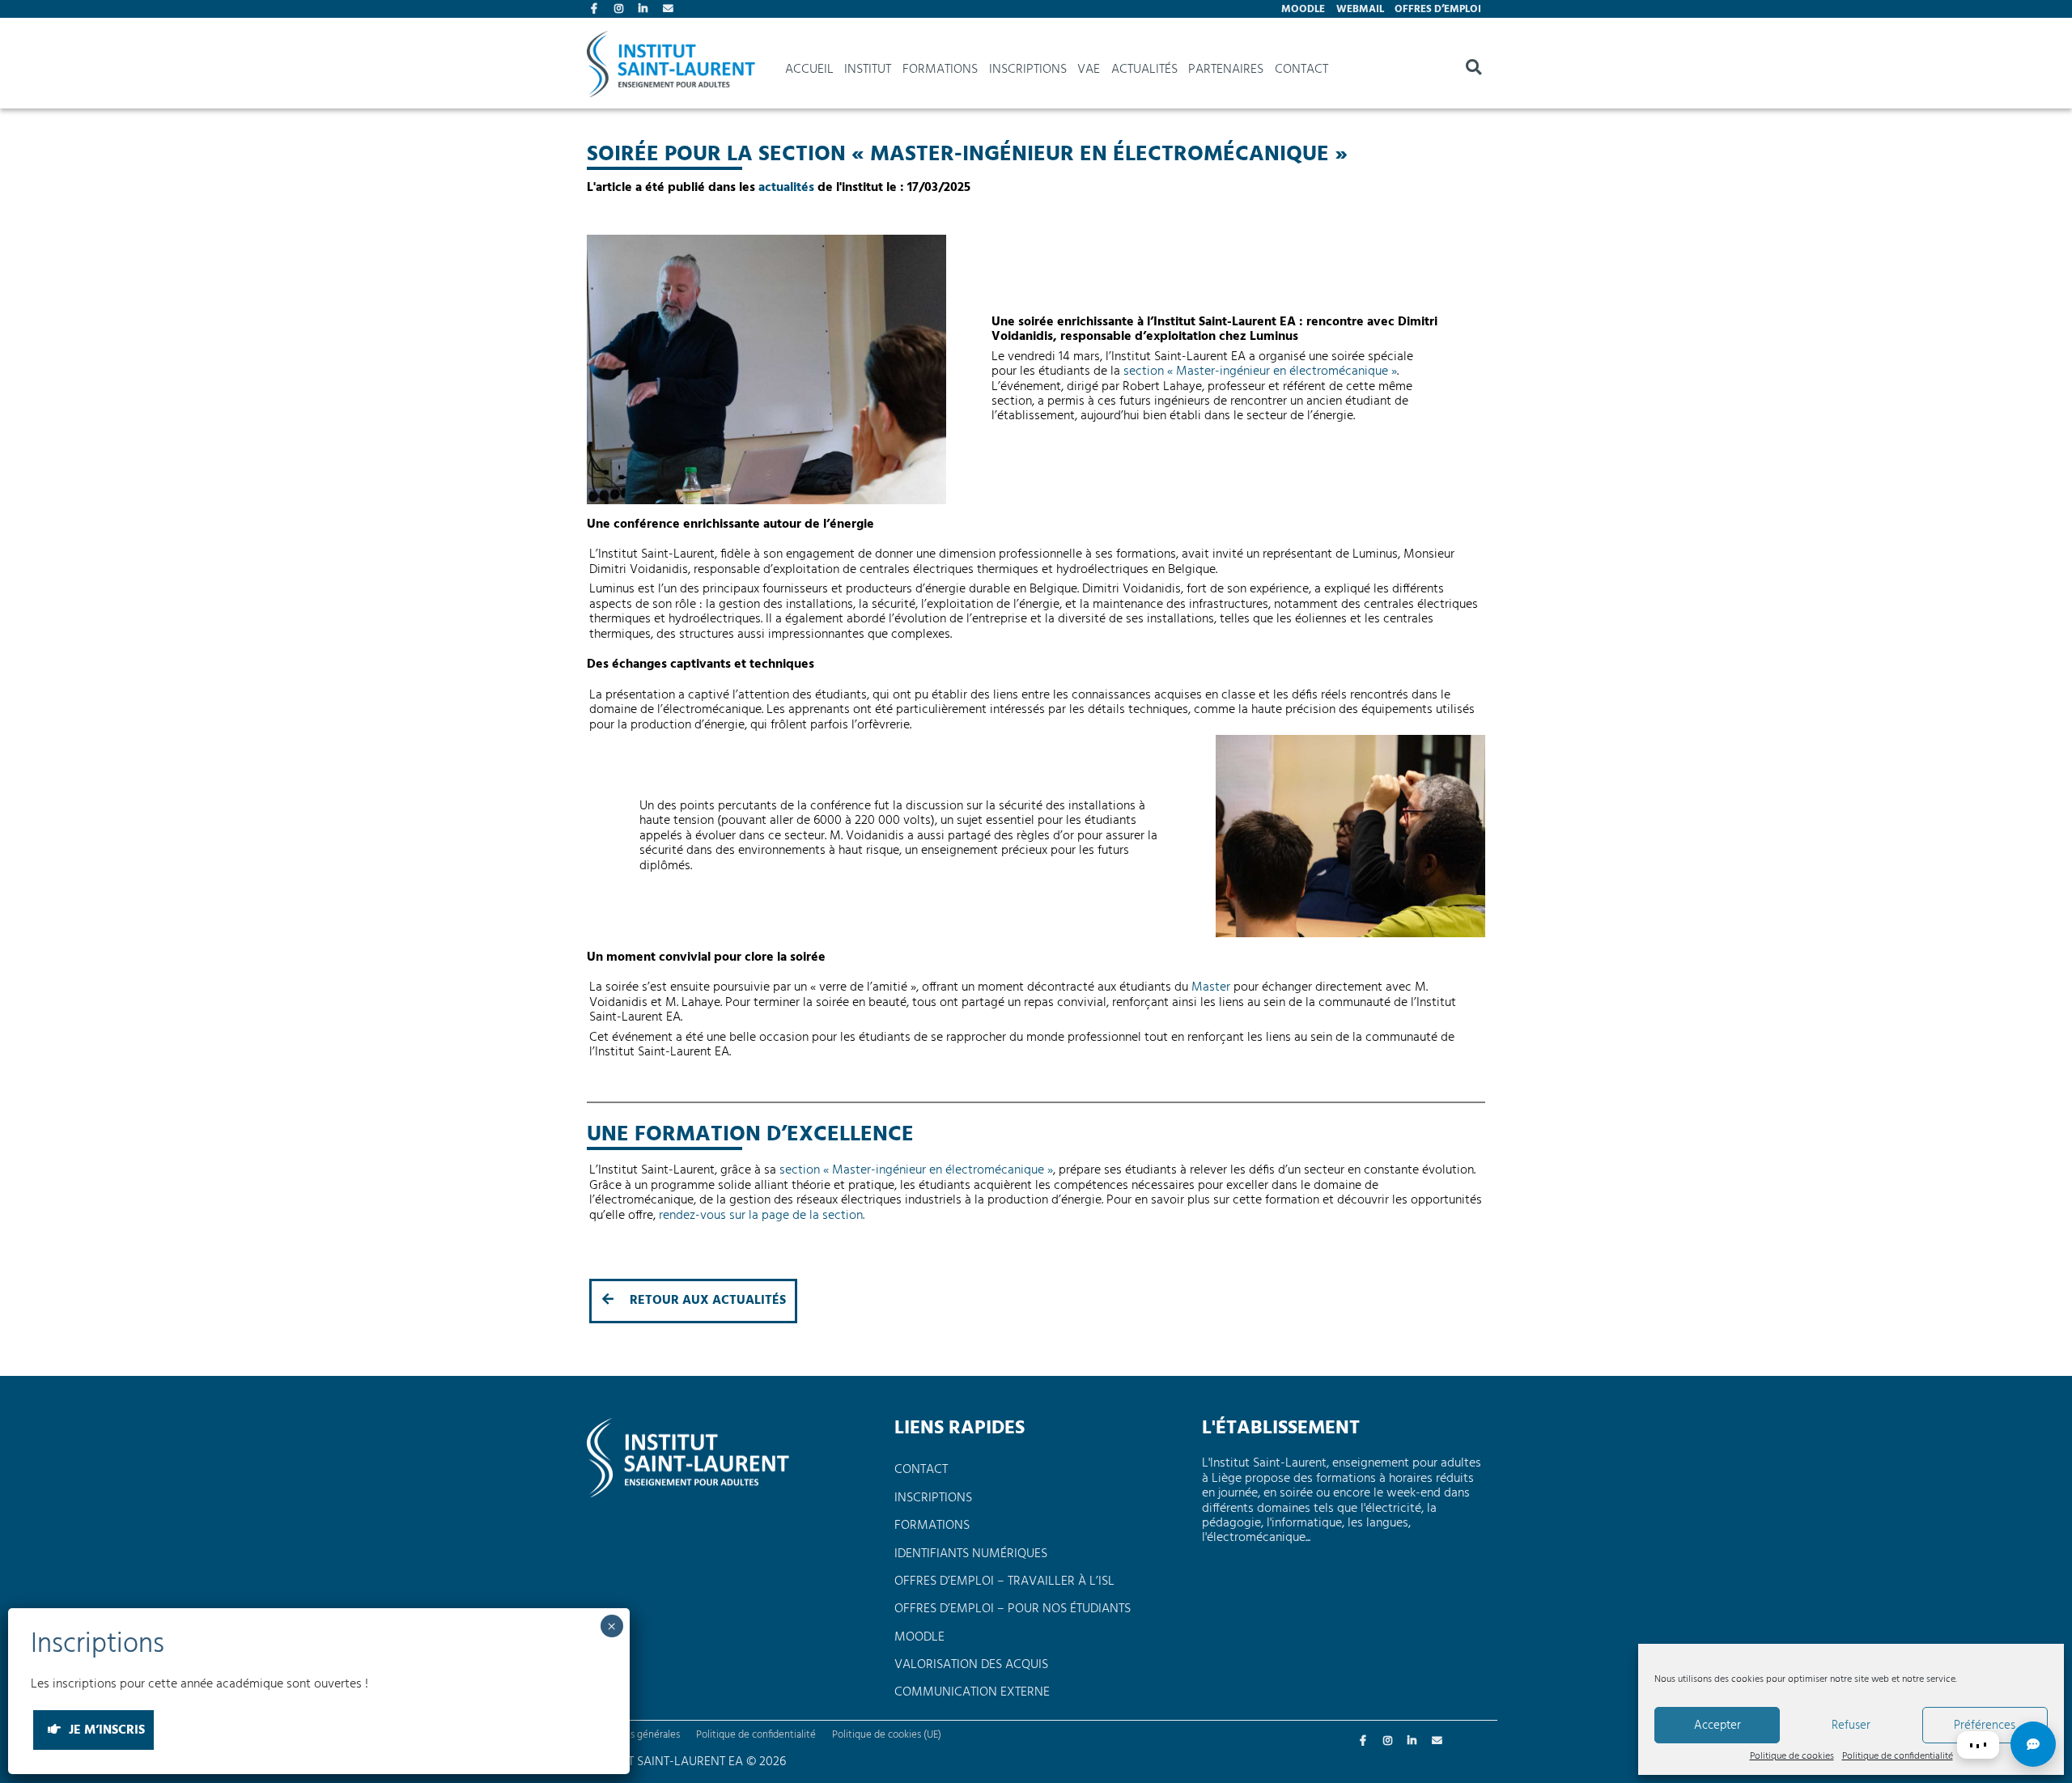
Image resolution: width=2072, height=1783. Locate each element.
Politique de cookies (1792, 1757)
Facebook (597, 11)
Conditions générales (633, 1735)
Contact (669, 11)
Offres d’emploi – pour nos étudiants (1013, 1609)
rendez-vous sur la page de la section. (762, 1216)
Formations (940, 70)
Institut (868, 70)
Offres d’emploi (1438, 9)
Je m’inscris (105, 1730)
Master (1211, 987)
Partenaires (1226, 70)
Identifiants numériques (971, 1554)
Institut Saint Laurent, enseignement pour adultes (671, 70)
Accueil (809, 70)
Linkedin (645, 11)
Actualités (1144, 70)
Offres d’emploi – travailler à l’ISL (1004, 1581)
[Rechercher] (1473, 70)
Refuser (1851, 1726)
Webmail (1360, 9)
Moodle (1303, 9)
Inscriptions (1028, 70)
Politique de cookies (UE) (887, 1735)
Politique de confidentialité (1898, 1757)
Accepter (1717, 1726)
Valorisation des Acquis (971, 1665)
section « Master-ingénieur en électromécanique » (1260, 371)
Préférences (1985, 1726)
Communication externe (972, 1692)
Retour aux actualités (706, 1301)
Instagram (621, 11)
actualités (786, 188)
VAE (1089, 70)
